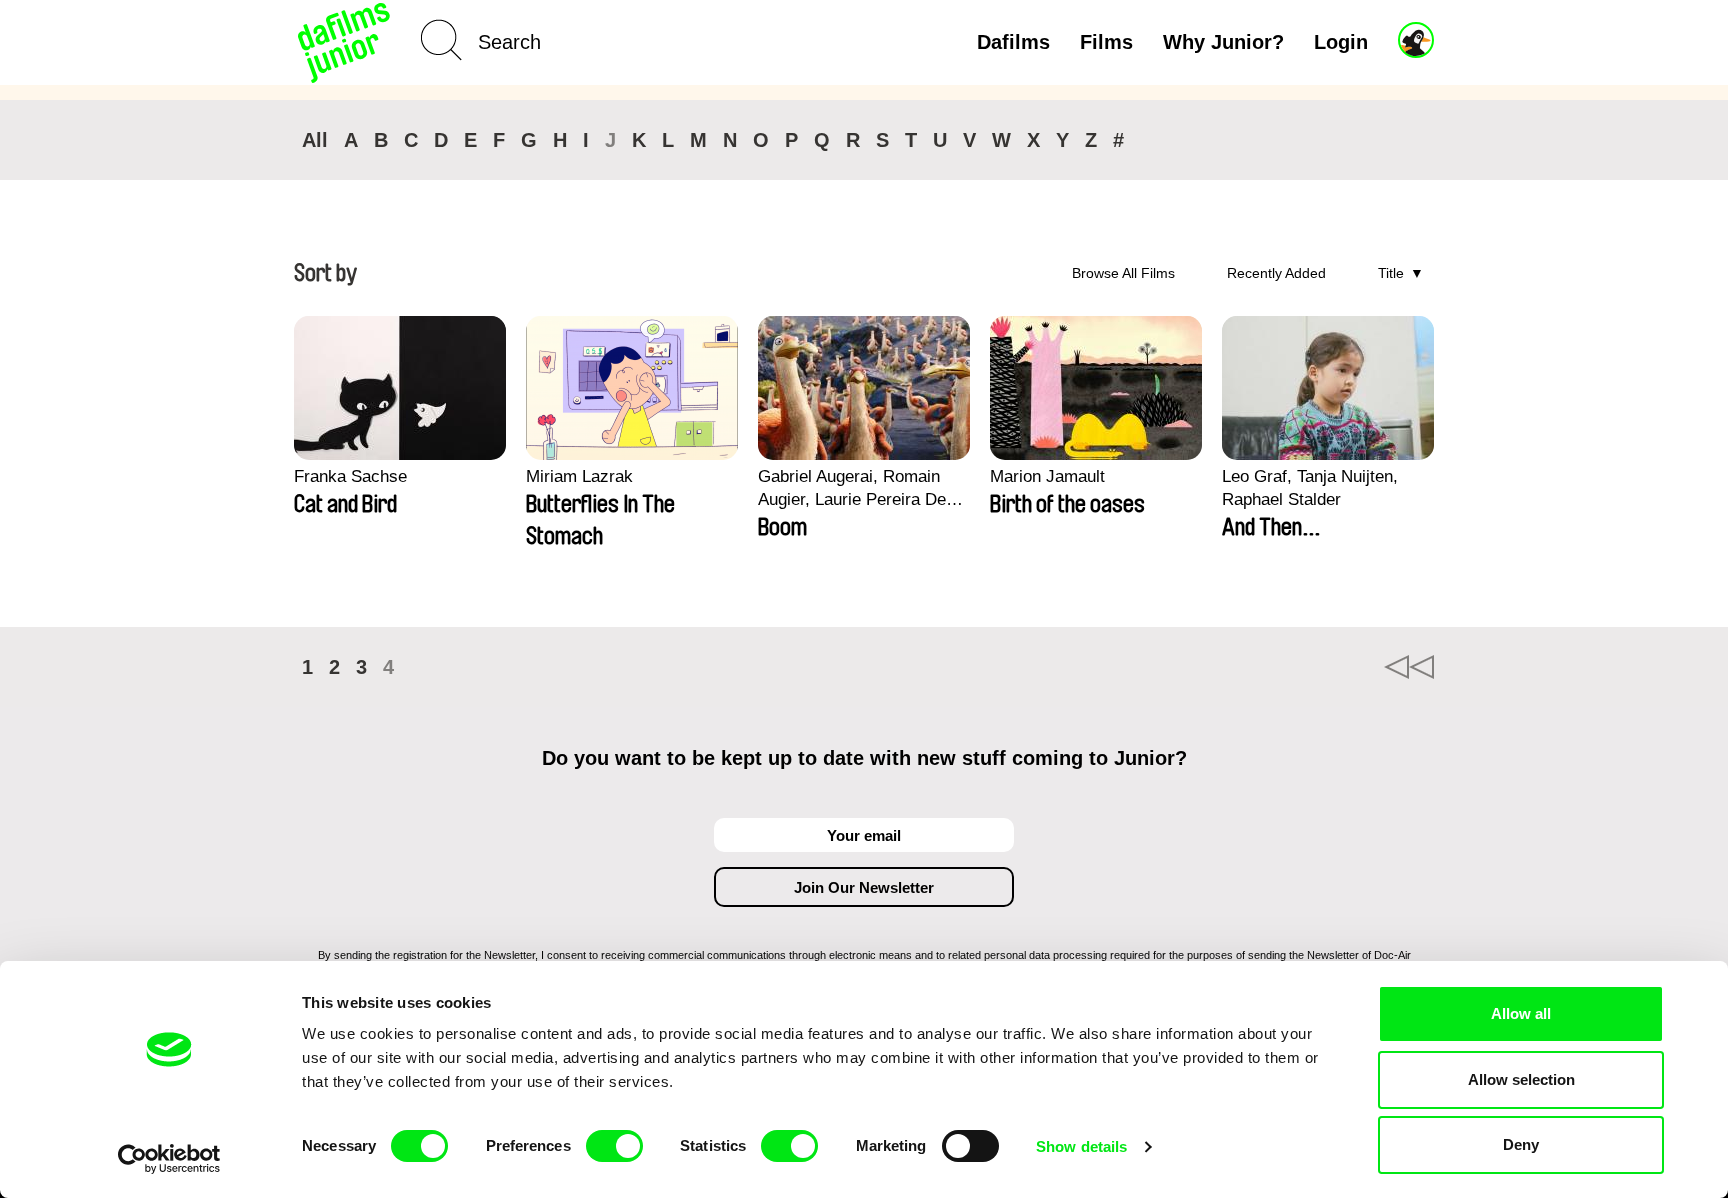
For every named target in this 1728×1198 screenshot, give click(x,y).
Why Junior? (1223, 42)
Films (1106, 42)
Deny (1521, 1144)
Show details (1081, 1146)
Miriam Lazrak (579, 476)
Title (1391, 273)
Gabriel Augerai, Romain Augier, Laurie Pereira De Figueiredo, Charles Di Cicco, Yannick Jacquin (852, 489)
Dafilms (1013, 42)
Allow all (1521, 1013)
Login (1341, 42)
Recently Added (1276, 273)
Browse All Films (1123, 273)
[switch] (614, 1146)
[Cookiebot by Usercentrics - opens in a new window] (169, 1159)
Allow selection (1521, 1079)
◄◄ (1409, 667)
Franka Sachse (350, 476)
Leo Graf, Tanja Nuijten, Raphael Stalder (1310, 488)
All (315, 140)
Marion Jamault (1047, 476)
